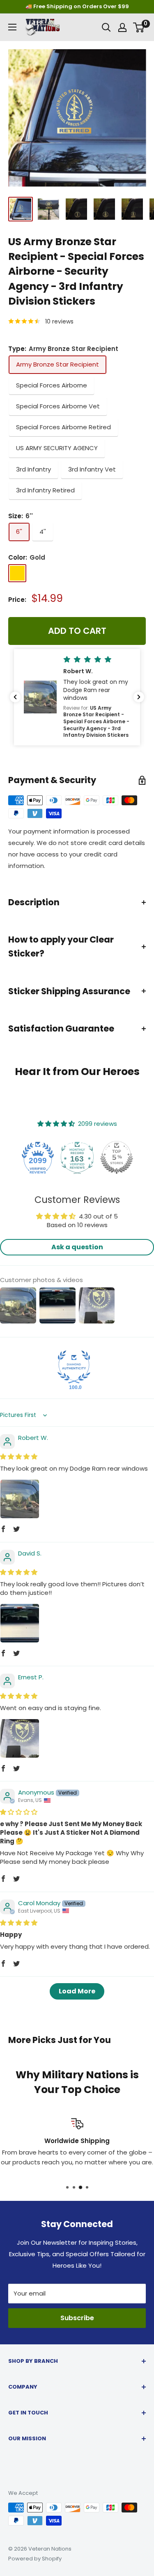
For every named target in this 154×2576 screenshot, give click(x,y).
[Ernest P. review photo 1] (20, 1738)
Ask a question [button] (77, 1247)
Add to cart (77, 631)
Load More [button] (77, 1991)
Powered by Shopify (35, 2559)
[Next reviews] (139, 697)
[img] (19, 1457)
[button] (77, 697)
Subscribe (77, 2318)
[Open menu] (12, 27)
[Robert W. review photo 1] (20, 1499)
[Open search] (106, 27)
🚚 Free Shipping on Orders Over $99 (77, 6)
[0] (139, 27)
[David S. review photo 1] (20, 1623)
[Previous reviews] (15, 697)
